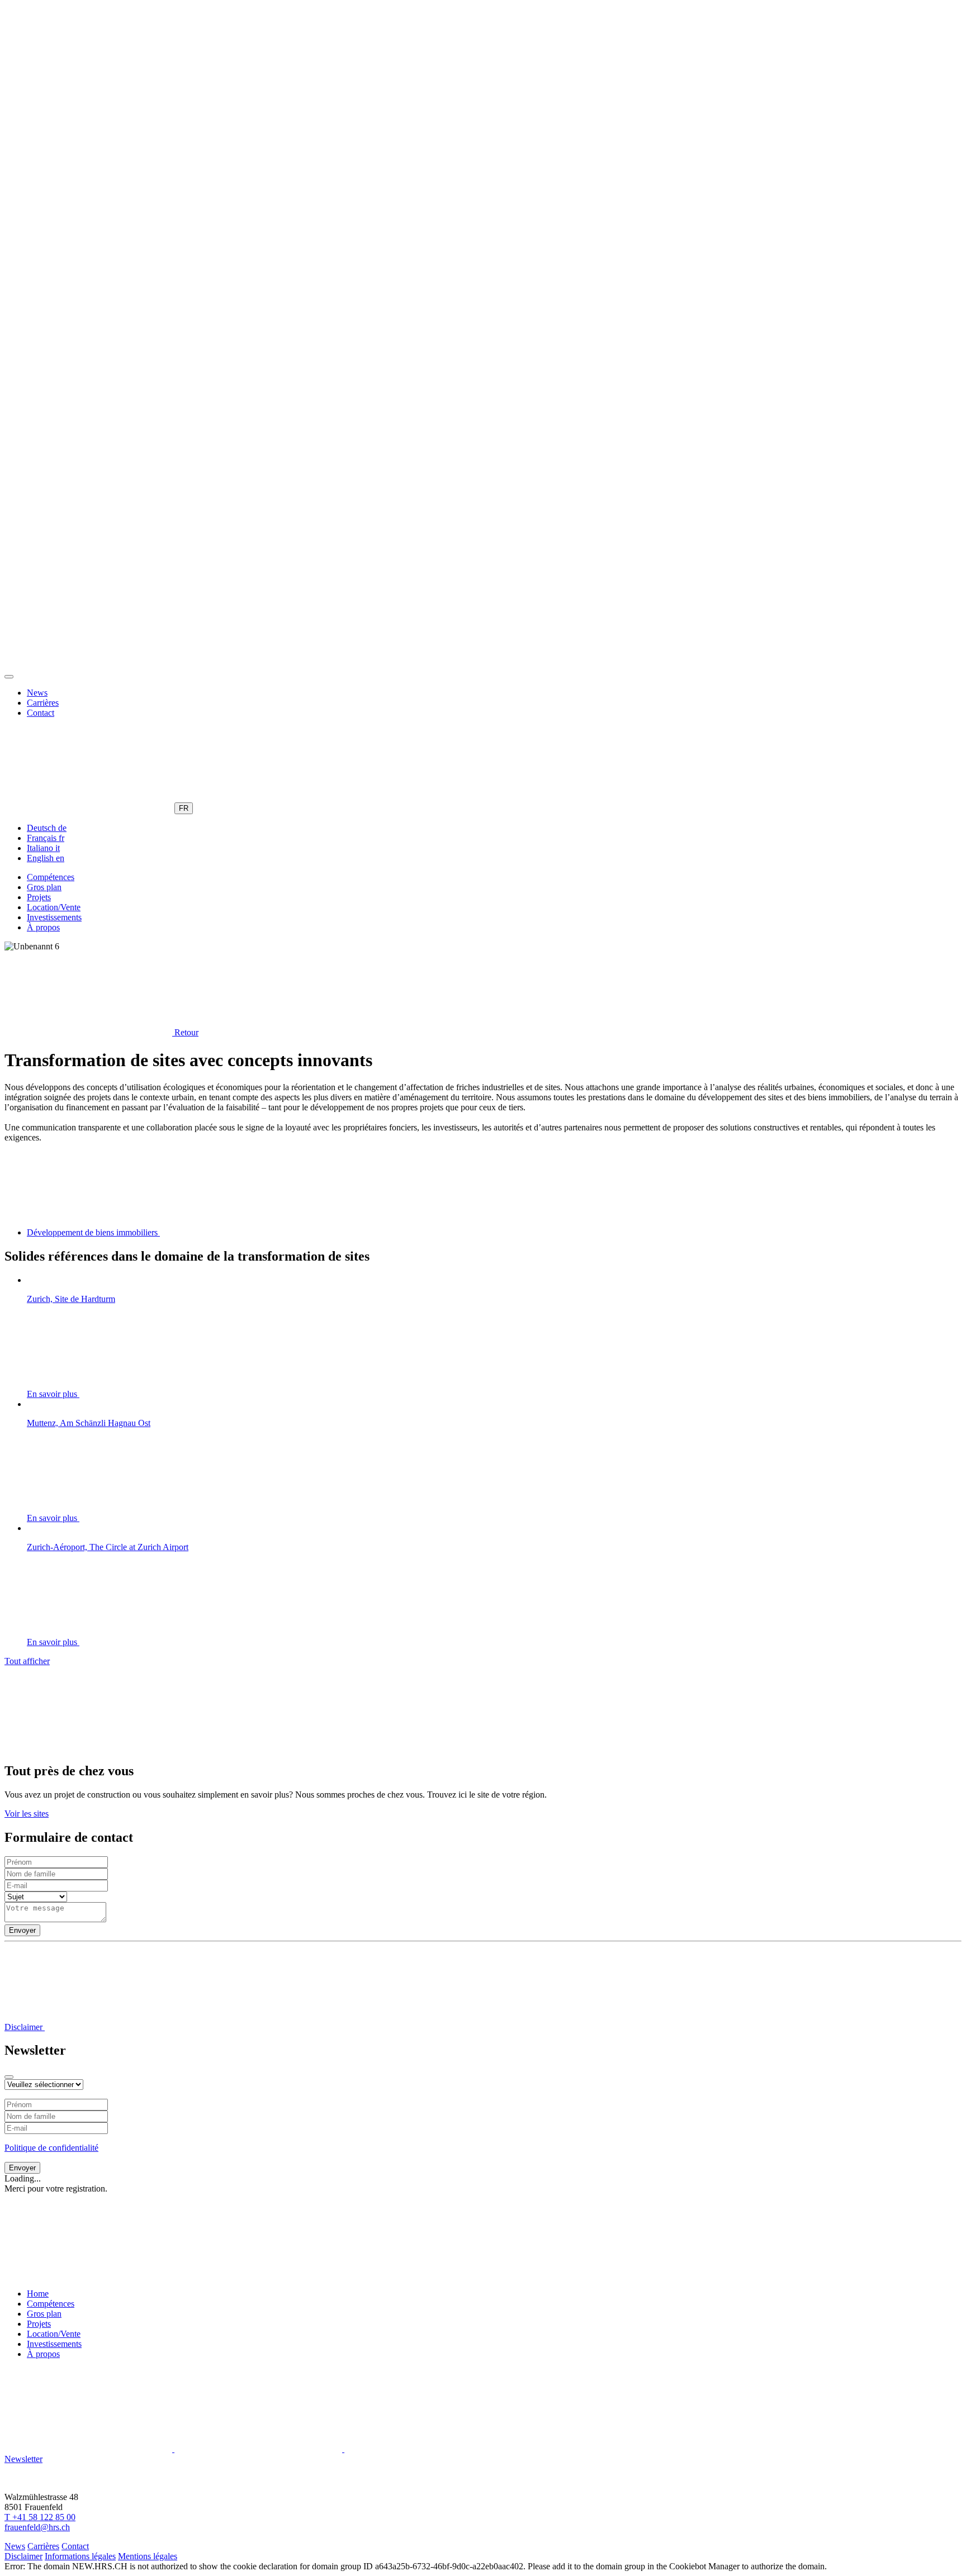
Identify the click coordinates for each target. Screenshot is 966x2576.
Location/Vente (54, 907)
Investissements (54, 917)
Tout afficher (27, 1661)
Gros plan (44, 887)
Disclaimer (25, 2027)
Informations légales (80, 2556)
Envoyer (22, 2168)
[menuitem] (47, 828)
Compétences (51, 877)
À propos (43, 927)
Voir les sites (27, 1814)
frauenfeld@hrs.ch (37, 2527)
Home (38, 2294)
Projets (39, 897)
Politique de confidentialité (51, 2148)
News (37, 693)
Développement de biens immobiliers (93, 1232)
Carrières (43, 703)
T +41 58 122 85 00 (40, 2517)
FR (184, 808)
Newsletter (23, 2459)
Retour (185, 1032)
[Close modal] (9, 2077)
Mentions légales (148, 2556)
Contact (41, 713)
